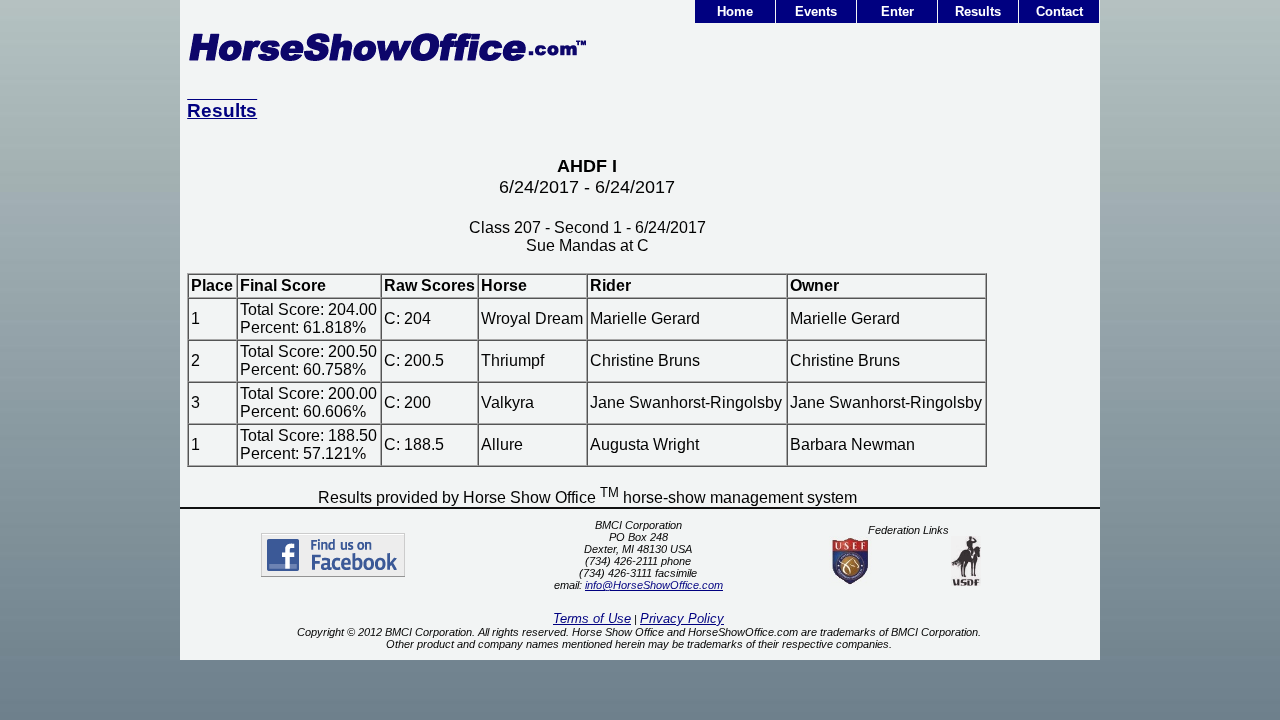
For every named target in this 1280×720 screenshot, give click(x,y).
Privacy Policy (682, 618)
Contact (1059, 11)
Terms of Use (592, 618)
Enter (897, 11)
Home (735, 11)
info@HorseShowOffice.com (654, 585)
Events (816, 11)
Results (978, 11)
